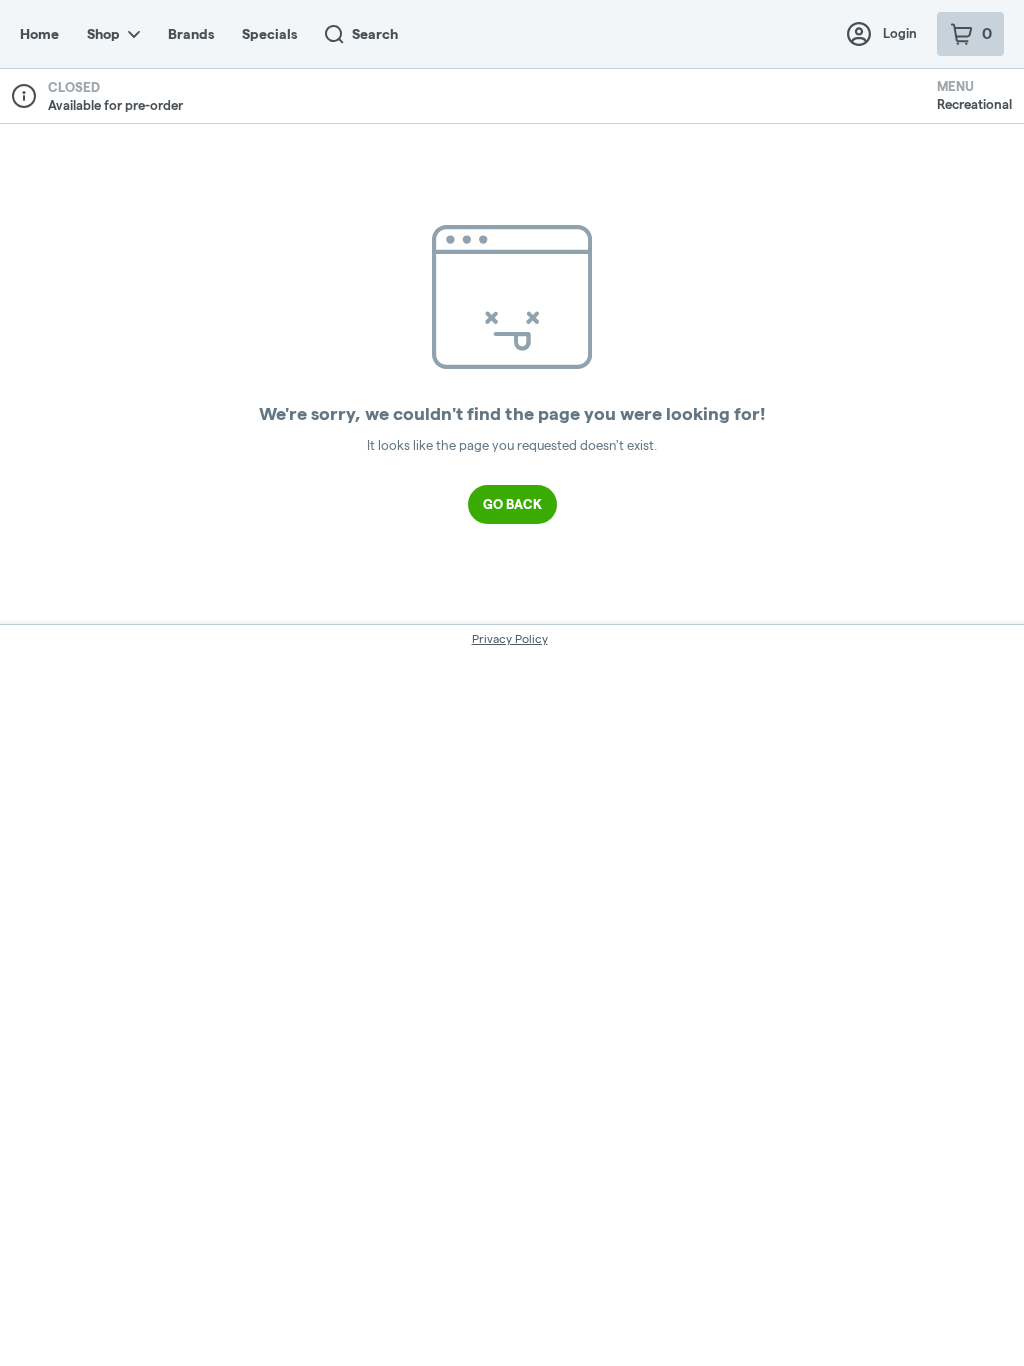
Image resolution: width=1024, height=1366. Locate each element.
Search (375, 34)
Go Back (512, 504)
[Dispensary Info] (24, 96)
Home (39, 34)
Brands (191, 34)
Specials (269, 34)
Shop (103, 34)
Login (900, 33)
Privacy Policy (510, 638)
